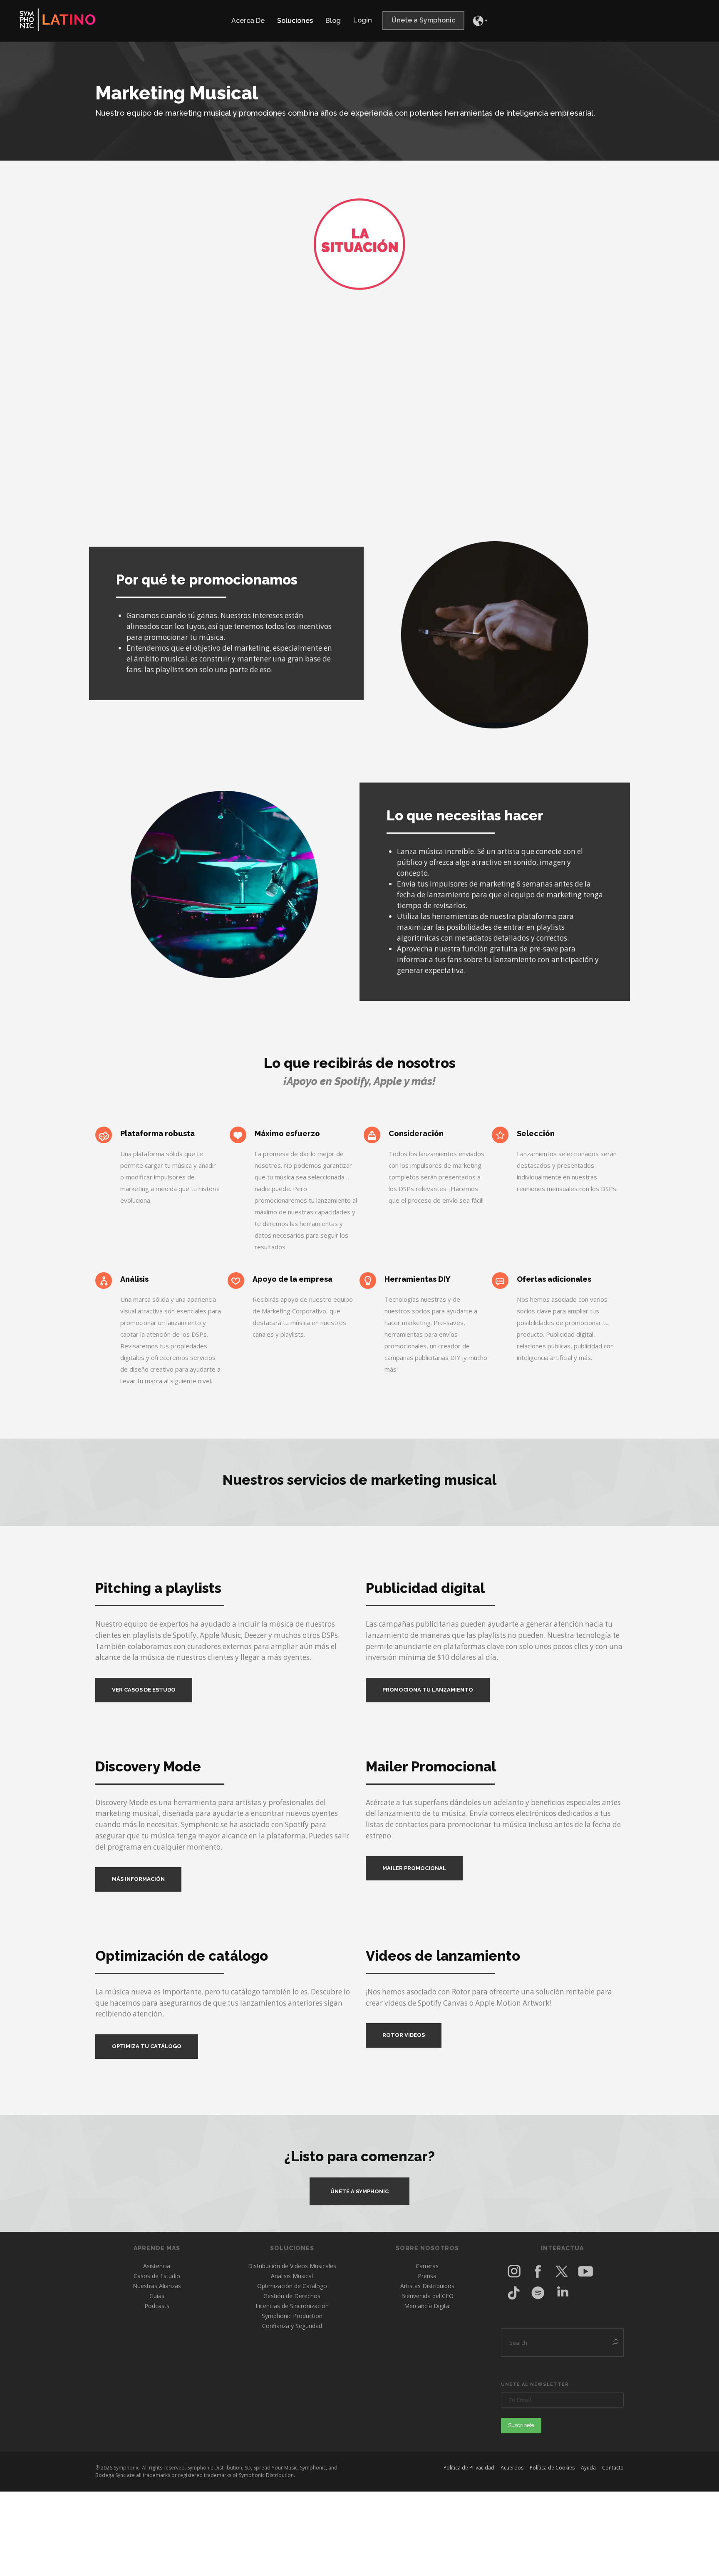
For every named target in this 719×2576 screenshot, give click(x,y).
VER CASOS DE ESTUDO (144, 1690)
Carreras (427, 2266)
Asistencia (157, 2266)
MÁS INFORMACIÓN (138, 1879)
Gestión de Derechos (292, 2296)
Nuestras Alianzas (157, 2286)
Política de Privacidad (469, 2468)
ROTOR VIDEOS (404, 2035)
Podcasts (157, 2306)
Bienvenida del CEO (427, 2296)
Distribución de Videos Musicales (292, 2266)
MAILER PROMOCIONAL (414, 1868)
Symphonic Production (292, 2316)
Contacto (613, 2468)
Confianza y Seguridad (292, 2326)
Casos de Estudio (157, 2276)
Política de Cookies (552, 2468)
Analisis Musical (292, 2276)
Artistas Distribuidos (427, 2286)
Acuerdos (512, 2468)
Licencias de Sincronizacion (292, 2306)
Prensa (427, 2276)
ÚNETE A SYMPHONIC (359, 2191)
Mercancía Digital (427, 2306)
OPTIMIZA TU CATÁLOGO (147, 2046)
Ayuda (588, 2468)
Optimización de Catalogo (292, 2286)
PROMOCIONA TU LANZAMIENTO (428, 1690)
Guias (157, 2296)
